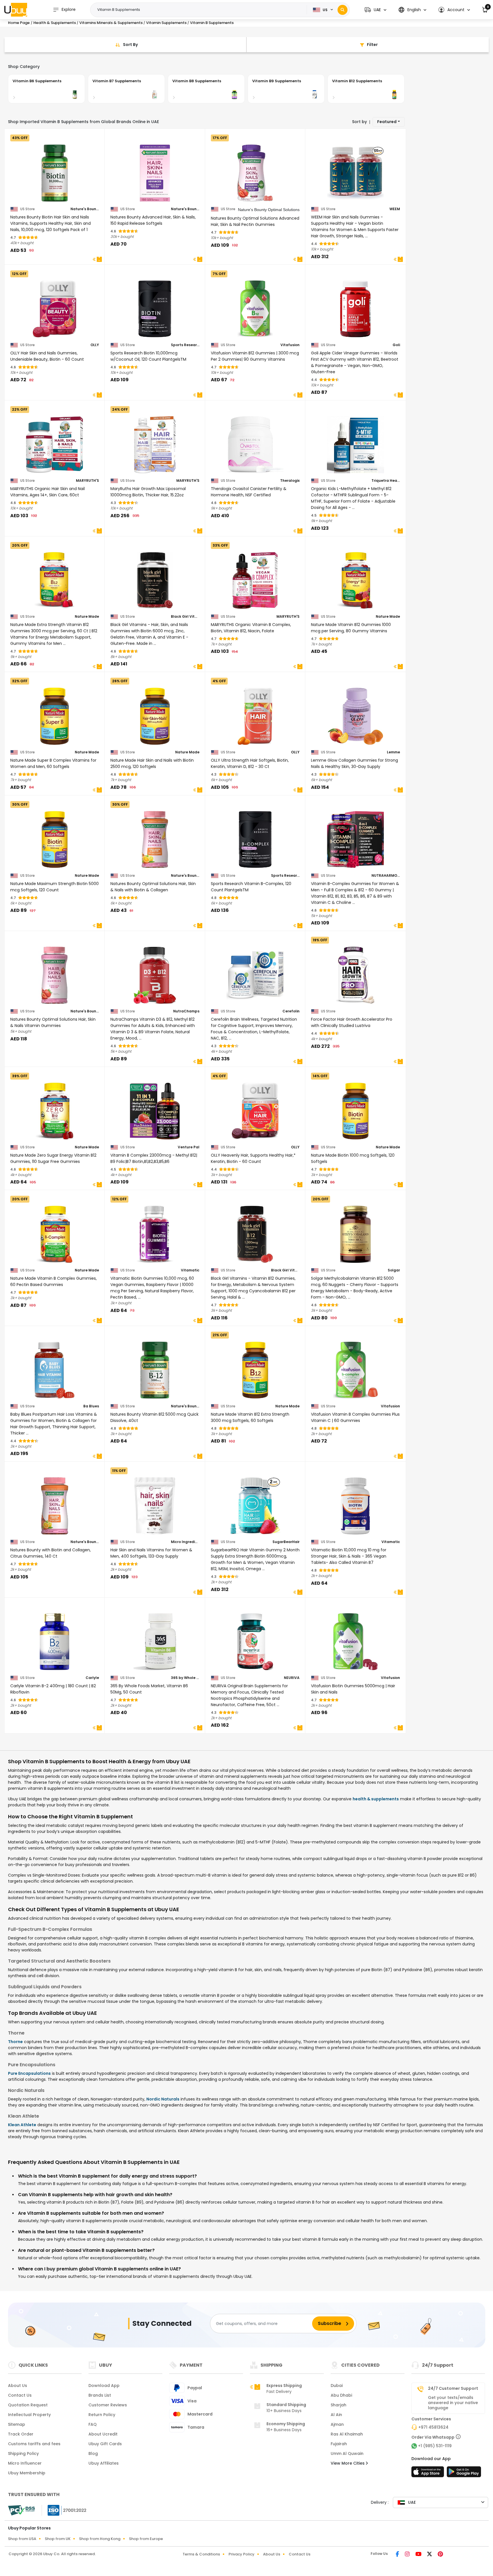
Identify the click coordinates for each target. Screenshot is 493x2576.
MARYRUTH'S (87, 481)
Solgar (394, 1270)
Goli (396, 345)
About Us (18, 2386)
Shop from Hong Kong (100, 2539)
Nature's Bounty (85, 209)
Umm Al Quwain (347, 2453)
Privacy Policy (242, 2554)
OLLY (95, 345)
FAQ (93, 2424)
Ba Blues (91, 1406)
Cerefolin (291, 1011)
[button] (375, 10)
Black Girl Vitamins (185, 617)
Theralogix (290, 481)
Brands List (100, 2395)
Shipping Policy (23, 2453)
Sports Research (185, 345)
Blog (93, 2453)
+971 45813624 (433, 2427)
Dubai (337, 2386)
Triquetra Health (386, 481)
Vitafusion (290, 345)
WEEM (395, 209)
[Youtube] (419, 2555)
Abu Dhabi (341, 2395)
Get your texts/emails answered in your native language (453, 2403)
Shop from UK (58, 2539)
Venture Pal (189, 1147)
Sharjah (339, 2405)
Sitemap (17, 2424)
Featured (387, 122)
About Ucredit (103, 2434)
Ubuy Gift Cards (105, 2444)
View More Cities (348, 2463)
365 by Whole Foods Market (185, 1678)
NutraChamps (186, 1011)
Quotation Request (28, 2405)
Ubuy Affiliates (104, 2463)
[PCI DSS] (21, 2510)
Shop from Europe (146, 2539)
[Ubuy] (16, 10)
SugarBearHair (286, 1542)
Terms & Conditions (201, 2554)
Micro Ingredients (185, 1542)
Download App (104, 2386)
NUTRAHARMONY (386, 876)
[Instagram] (408, 2555)
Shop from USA (22, 2539)
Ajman (337, 2424)
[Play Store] (464, 2473)
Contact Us (20, 2395)
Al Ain (336, 2415)
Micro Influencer (25, 2463)
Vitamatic (190, 1270)
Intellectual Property (29, 2415)
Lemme (393, 752)
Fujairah (339, 2444)
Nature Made (87, 617)
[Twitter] (430, 2555)
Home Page (19, 23)
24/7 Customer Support (453, 2388)
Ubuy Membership (27, 2473)
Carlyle (92, 1678)
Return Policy (102, 2415)
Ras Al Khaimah (347, 2434)
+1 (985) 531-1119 (435, 2446)
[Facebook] (398, 2555)
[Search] (343, 10)
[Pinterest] (440, 2555)
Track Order (21, 2434)
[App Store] (429, 2473)
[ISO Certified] (64, 2510)
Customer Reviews (108, 2405)
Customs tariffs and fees (34, 2444)
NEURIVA (292, 1678)
